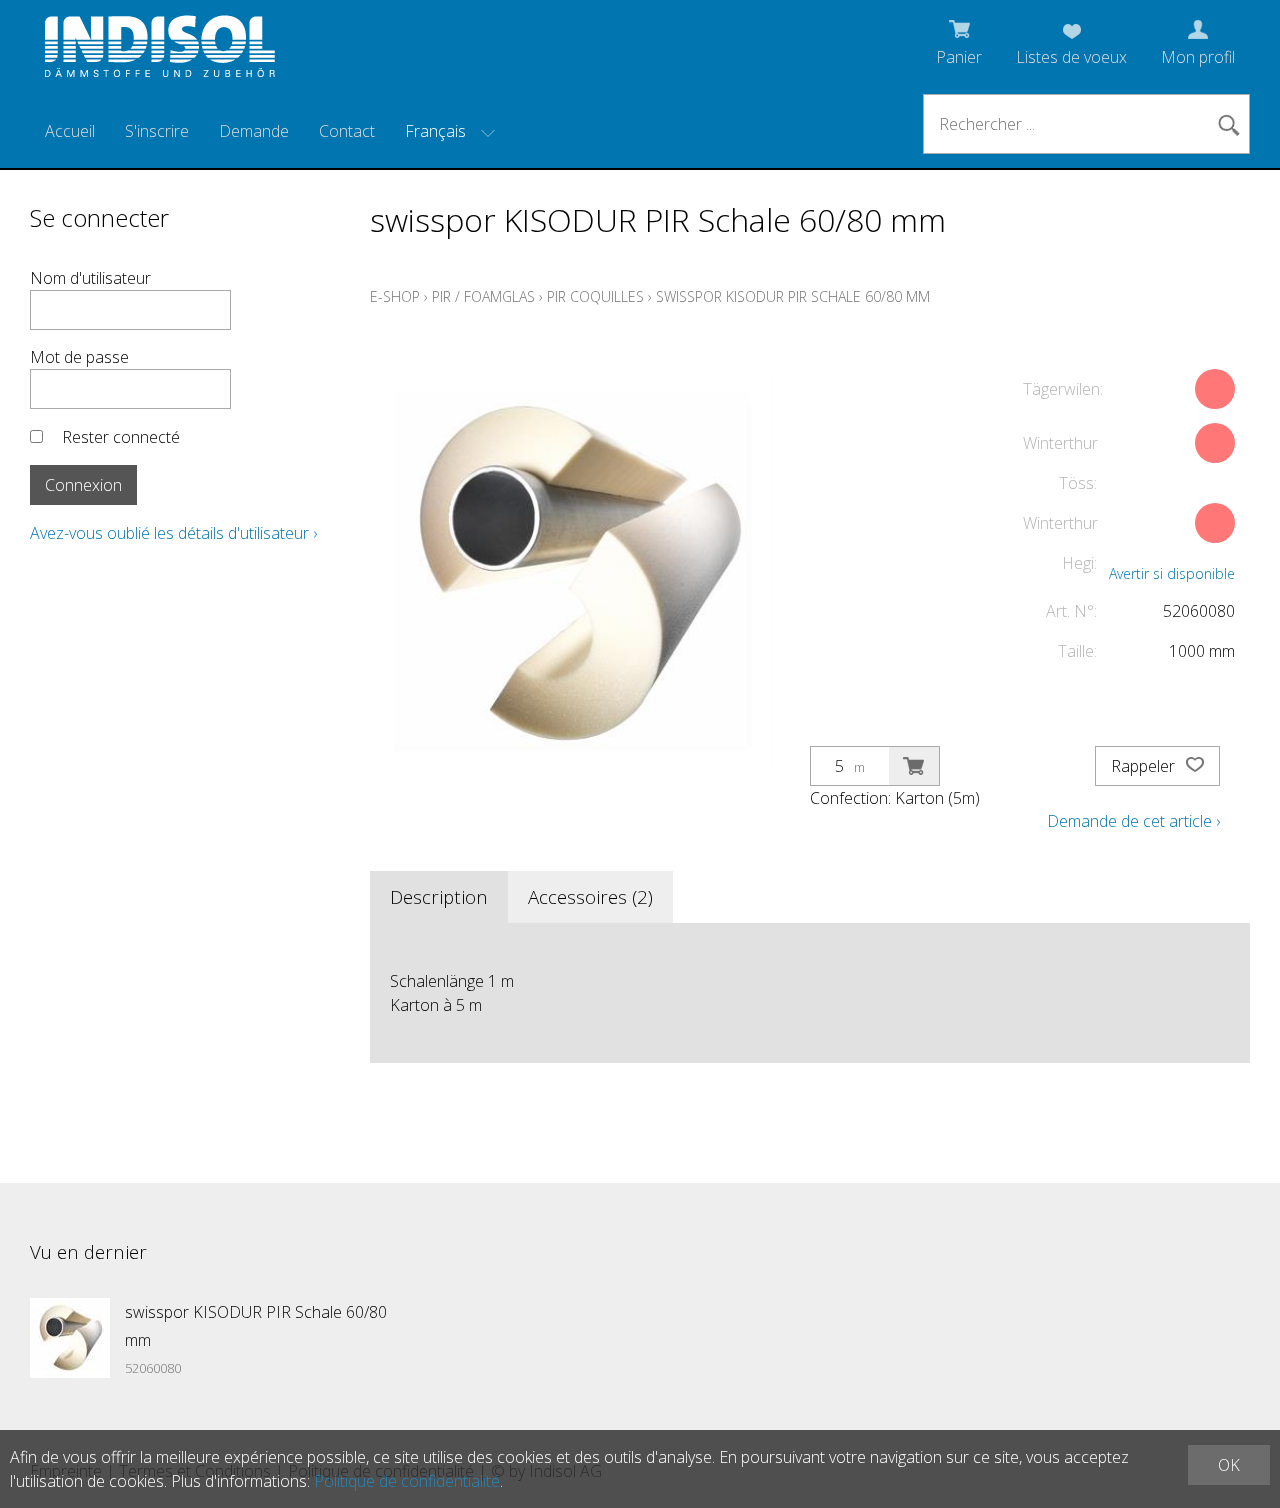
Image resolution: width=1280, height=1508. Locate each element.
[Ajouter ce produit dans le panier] (914, 766)
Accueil (70, 131)
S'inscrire (157, 131)
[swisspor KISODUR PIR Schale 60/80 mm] (70, 1338)
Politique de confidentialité (407, 1481)
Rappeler (1145, 766)
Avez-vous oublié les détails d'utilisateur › (173, 533)
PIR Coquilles (595, 296)
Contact (347, 131)
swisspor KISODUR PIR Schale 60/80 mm (793, 296)
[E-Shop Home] (160, 52)
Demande (254, 131)
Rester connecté (121, 437)
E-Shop (395, 296)
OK (1229, 1465)
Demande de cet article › (1133, 821)
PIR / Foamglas (483, 296)
